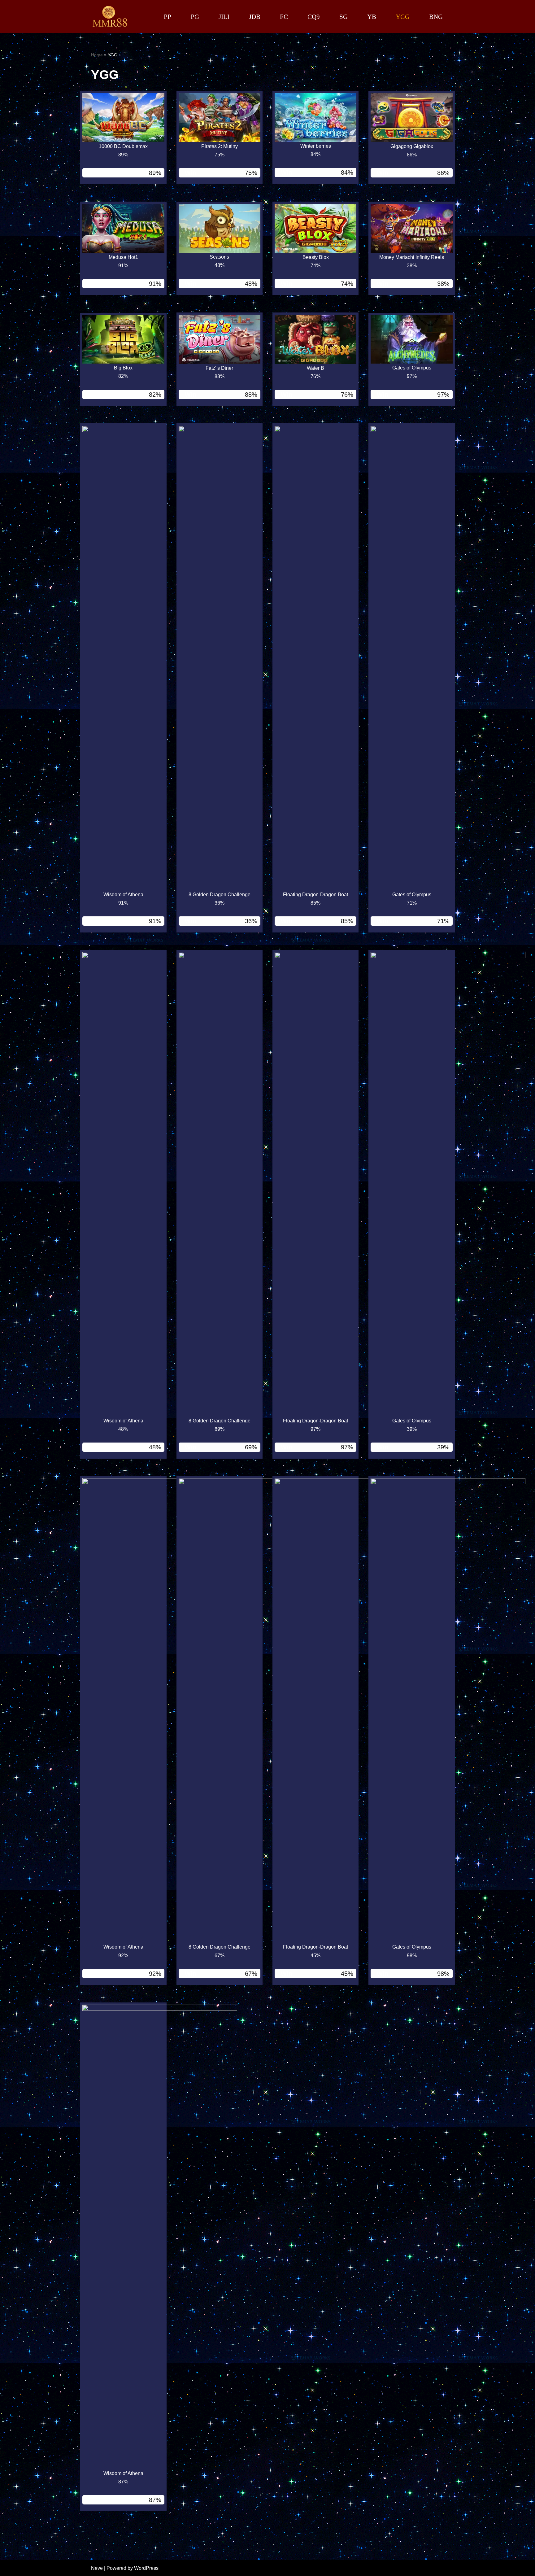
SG (344, 17)
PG (195, 17)
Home (97, 55)
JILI (224, 17)
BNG (436, 17)
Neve (97, 2568)
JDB (255, 17)
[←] (110, 16)
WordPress (146, 2568)
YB (372, 17)
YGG (403, 17)
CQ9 (314, 17)
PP (167, 17)
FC (284, 17)
